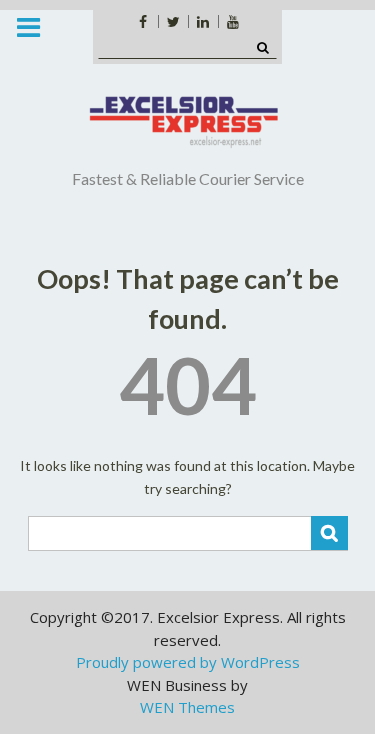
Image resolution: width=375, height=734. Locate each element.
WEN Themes (187, 707)
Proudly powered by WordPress (188, 662)
